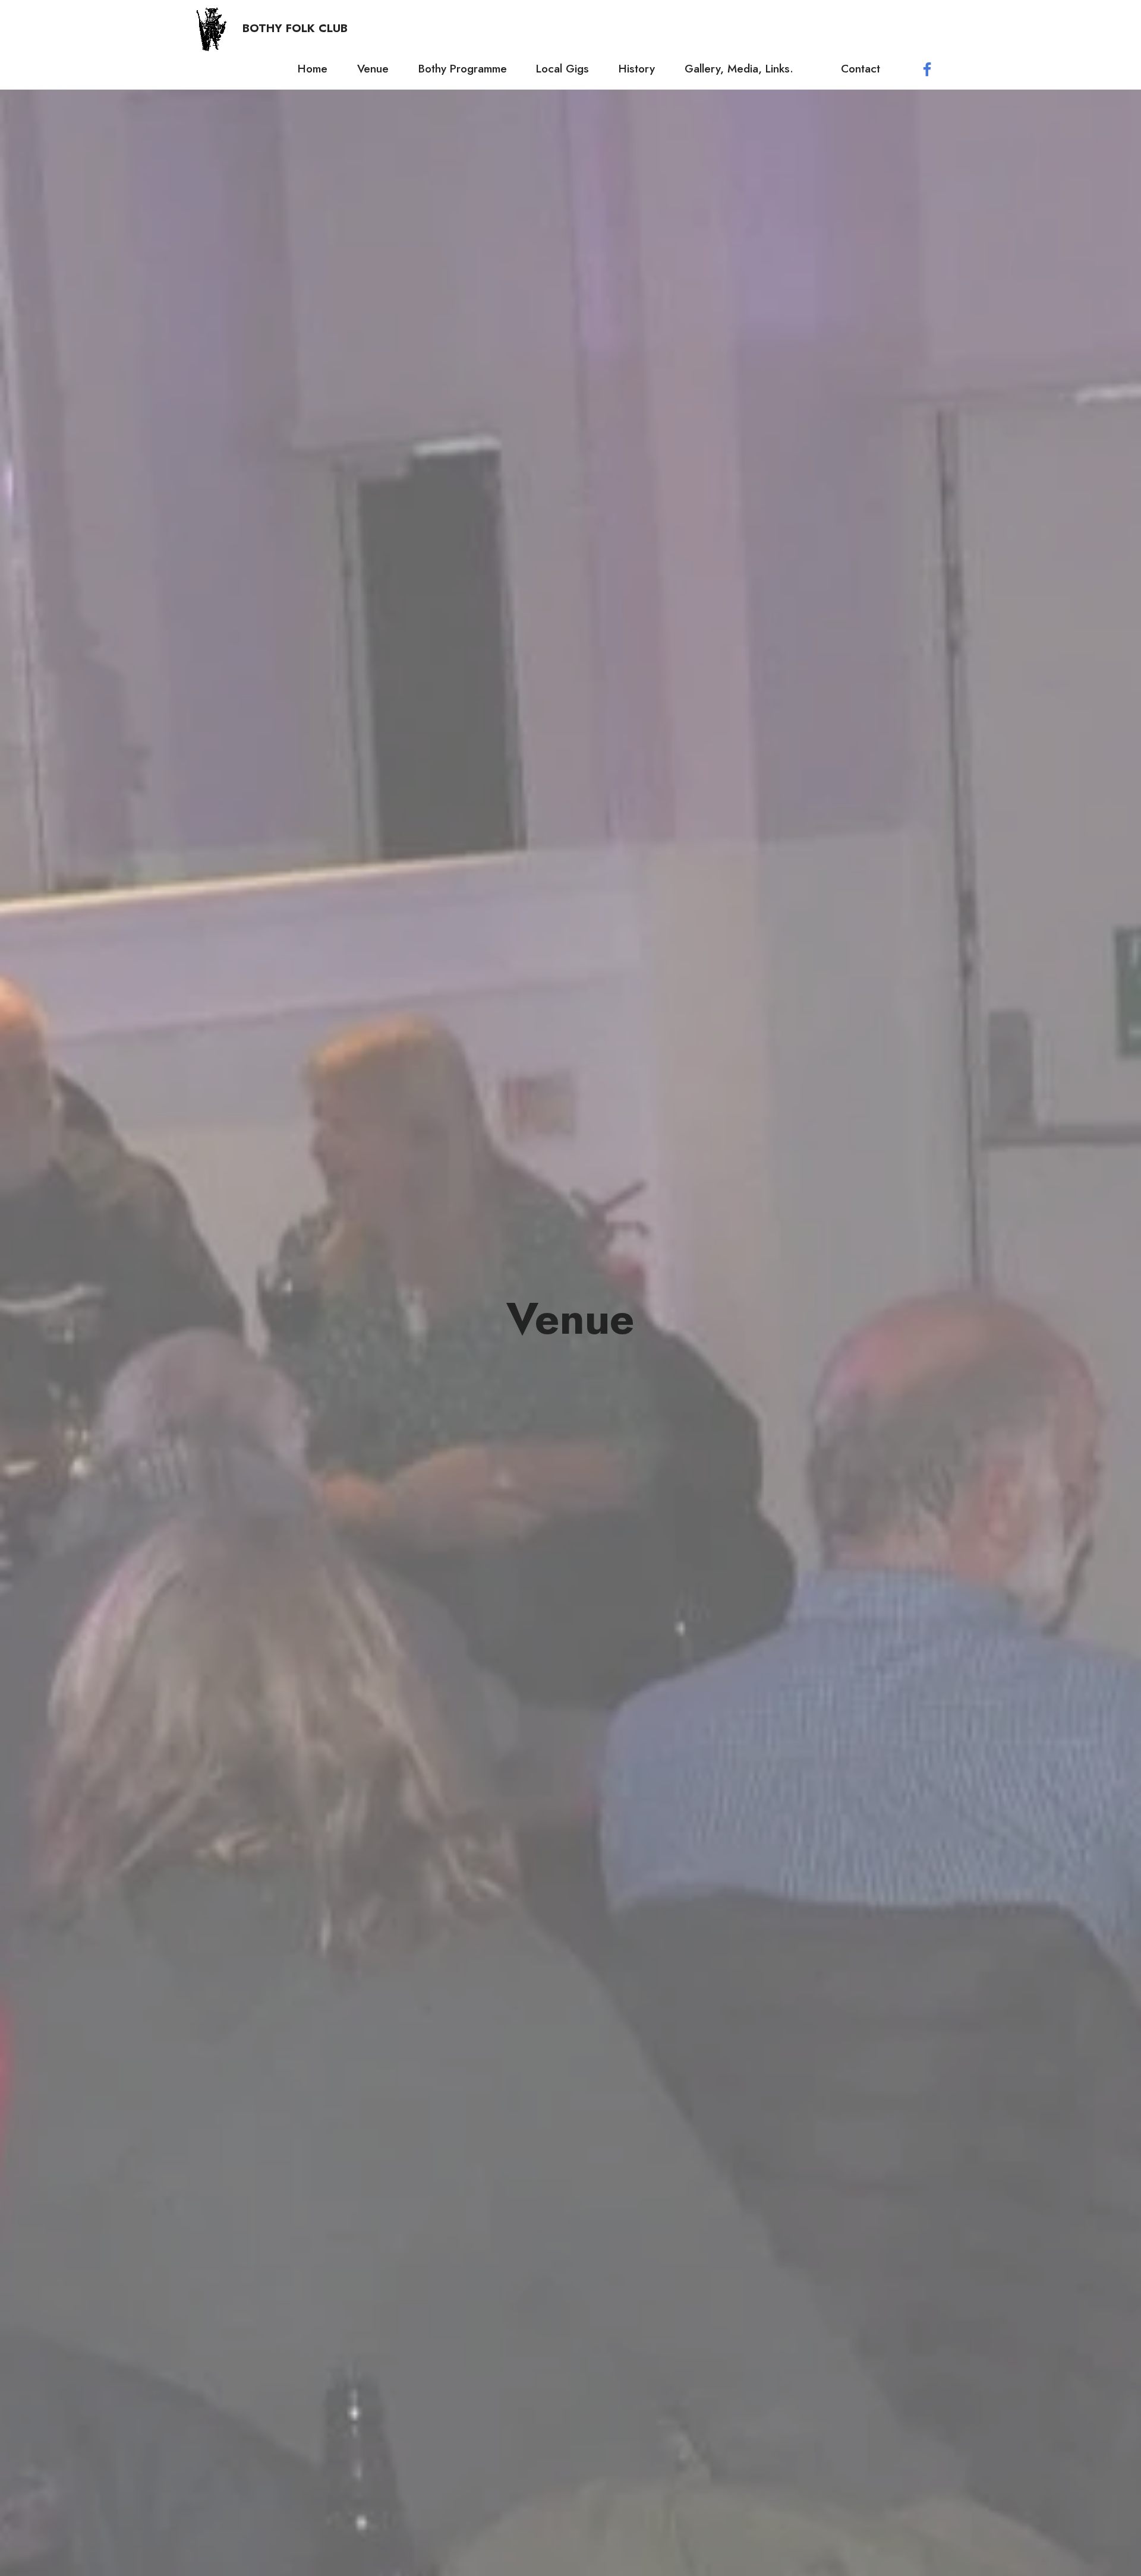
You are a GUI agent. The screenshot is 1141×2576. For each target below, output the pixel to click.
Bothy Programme (463, 68)
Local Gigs (562, 68)
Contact (866, 68)
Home (313, 68)
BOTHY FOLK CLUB (295, 28)
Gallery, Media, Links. (748, 68)
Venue (373, 68)
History (637, 68)
